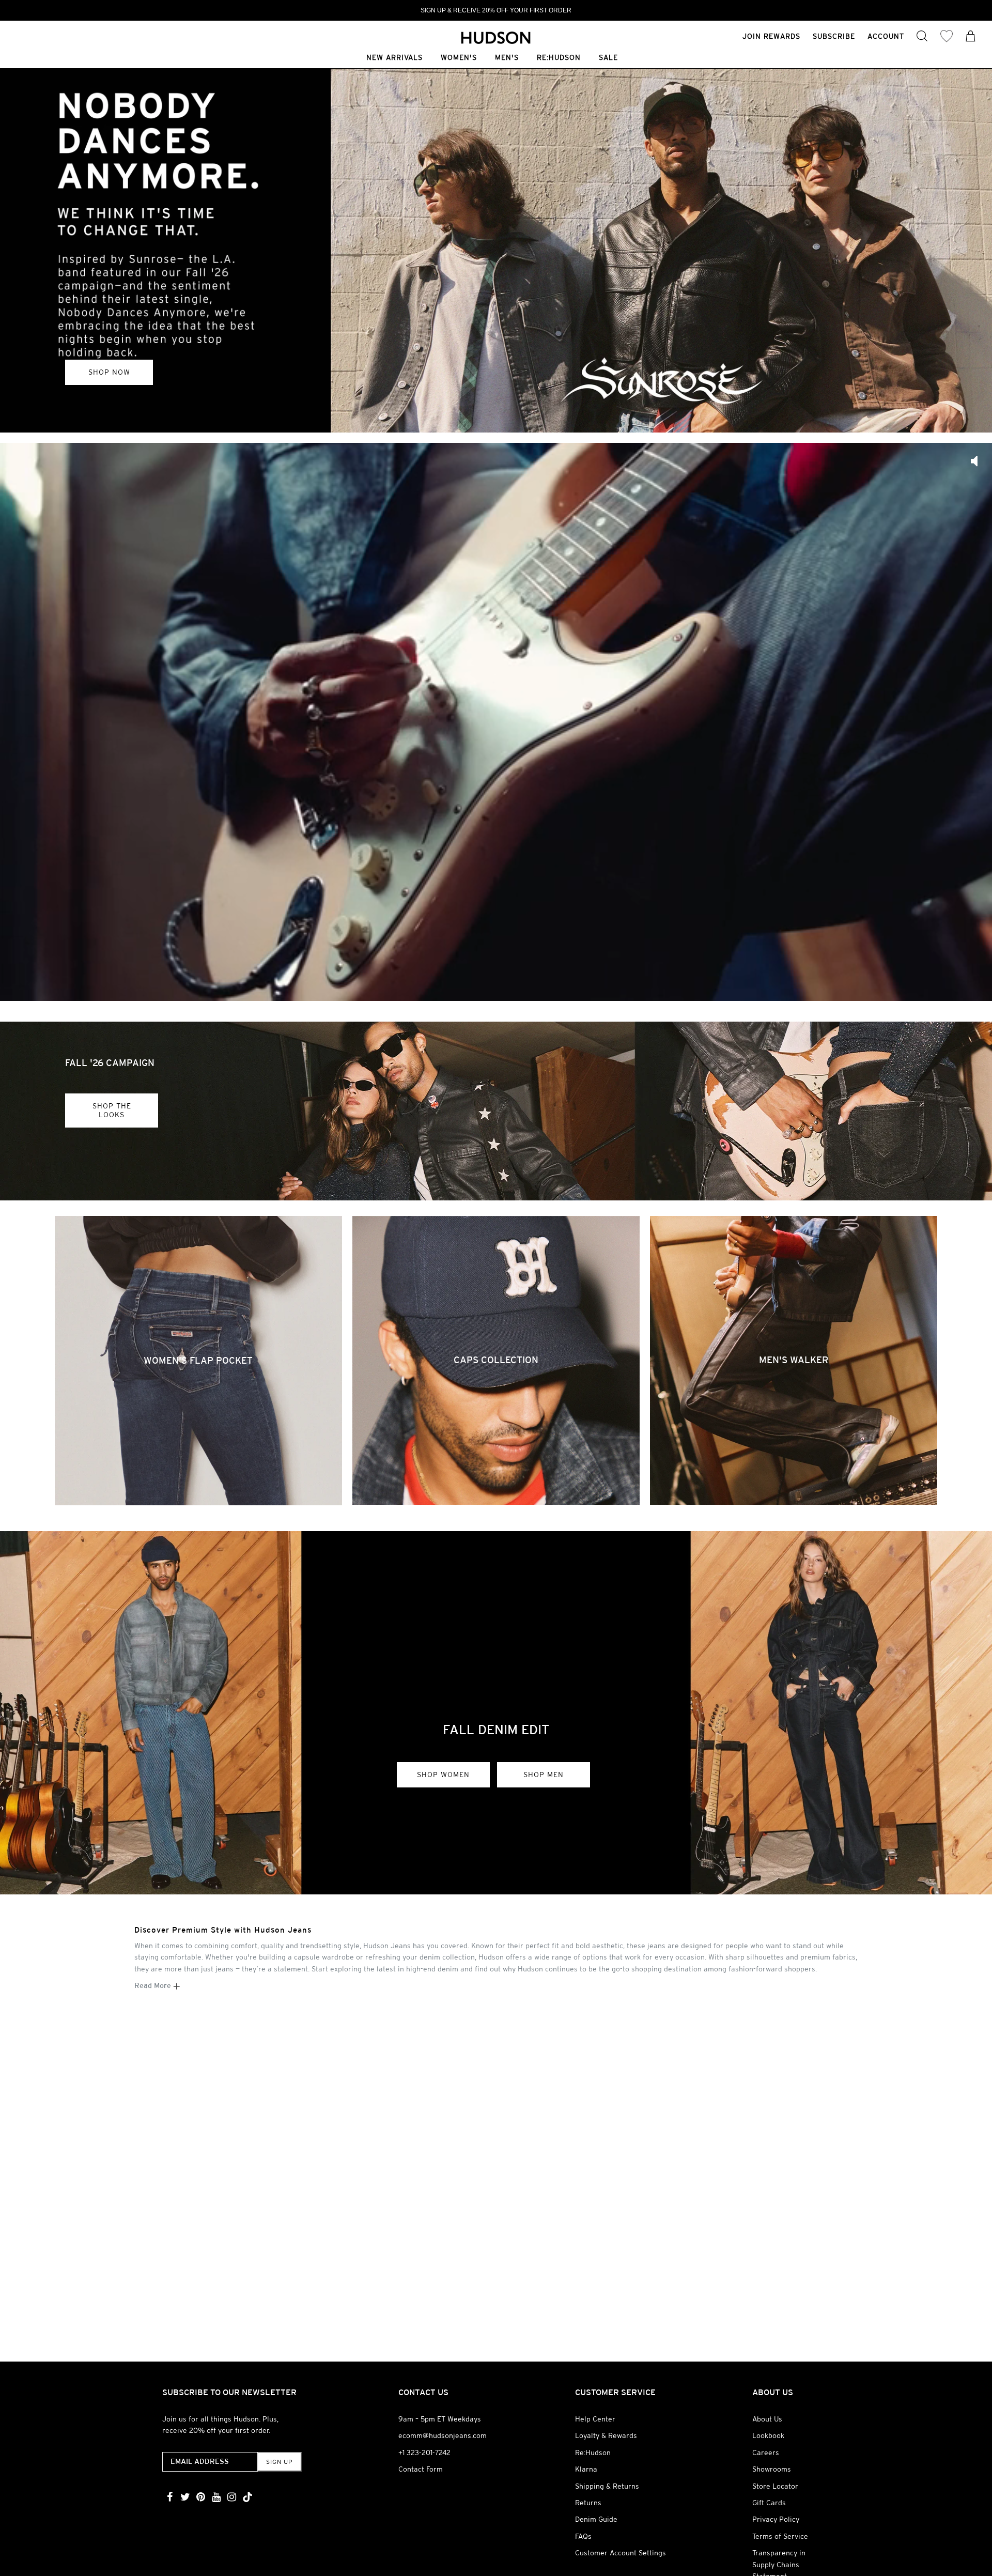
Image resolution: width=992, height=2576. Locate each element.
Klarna (586, 2469)
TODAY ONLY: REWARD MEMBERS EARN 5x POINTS (496, 10)
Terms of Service (780, 2536)
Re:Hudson (559, 58)
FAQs (583, 2536)
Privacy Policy (776, 2519)
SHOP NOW (109, 372)
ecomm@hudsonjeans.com (443, 2435)
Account (886, 36)
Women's (459, 58)
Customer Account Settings (621, 2553)
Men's (507, 58)
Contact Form (421, 2469)
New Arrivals (394, 58)
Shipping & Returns (607, 2486)
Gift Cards (769, 2503)
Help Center (595, 2419)
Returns (588, 2503)
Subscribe (834, 36)
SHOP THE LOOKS (112, 1110)
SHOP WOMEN (443, 1775)
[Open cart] (971, 37)
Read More (154, 1985)
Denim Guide (596, 2519)
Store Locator (775, 2486)
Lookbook (768, 2435)
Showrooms (772, 2469)
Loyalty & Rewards (606, 2435)
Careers (766, 2452)
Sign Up (279, 2462)
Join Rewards (771, 36)
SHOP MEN (544, 1775)
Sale (608, 58)
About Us (767, 2419)
